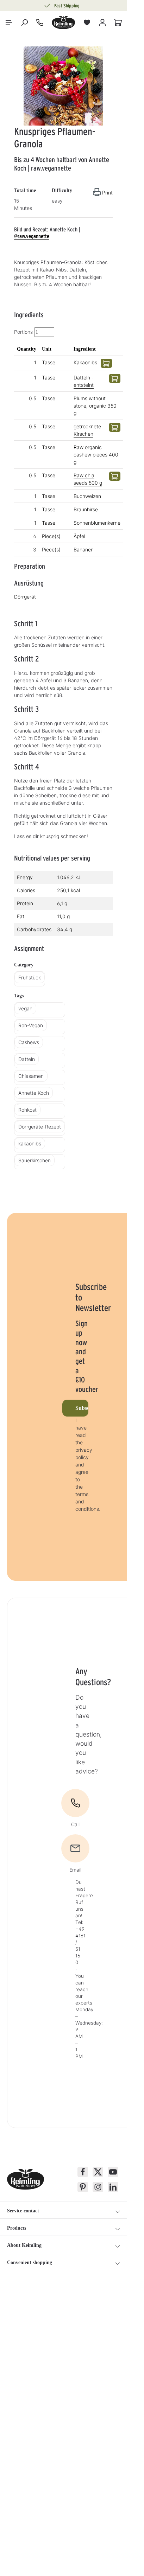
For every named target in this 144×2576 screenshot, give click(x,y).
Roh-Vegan (31, 1025)
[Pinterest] (83, 2187)
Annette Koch (34, 1093)
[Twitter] (98, 2172)
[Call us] (40, 23)
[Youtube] (113, 2172)
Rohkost (27, 1110)
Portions (23, 332)
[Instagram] (98, 2187)
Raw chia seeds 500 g (88, 479)
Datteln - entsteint (84, 381)
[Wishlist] (87, 23)
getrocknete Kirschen (87, 430)
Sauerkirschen (35, 1160)
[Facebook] (83, 2172)
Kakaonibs (85, 362)
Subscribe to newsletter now (82, 1408)
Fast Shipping (67, 6)
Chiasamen (31, 1076)
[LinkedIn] (113, 2187)
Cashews (29, 1042)
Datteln (27, 1059)
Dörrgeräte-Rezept (40, 1127)
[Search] (24, 23)
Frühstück (30, 977)
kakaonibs (30, 1143)
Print (107, 193)
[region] (63, 86)
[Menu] (9, 23)
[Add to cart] (106, 363)
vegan (25, 1008)
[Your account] (102, 23)
